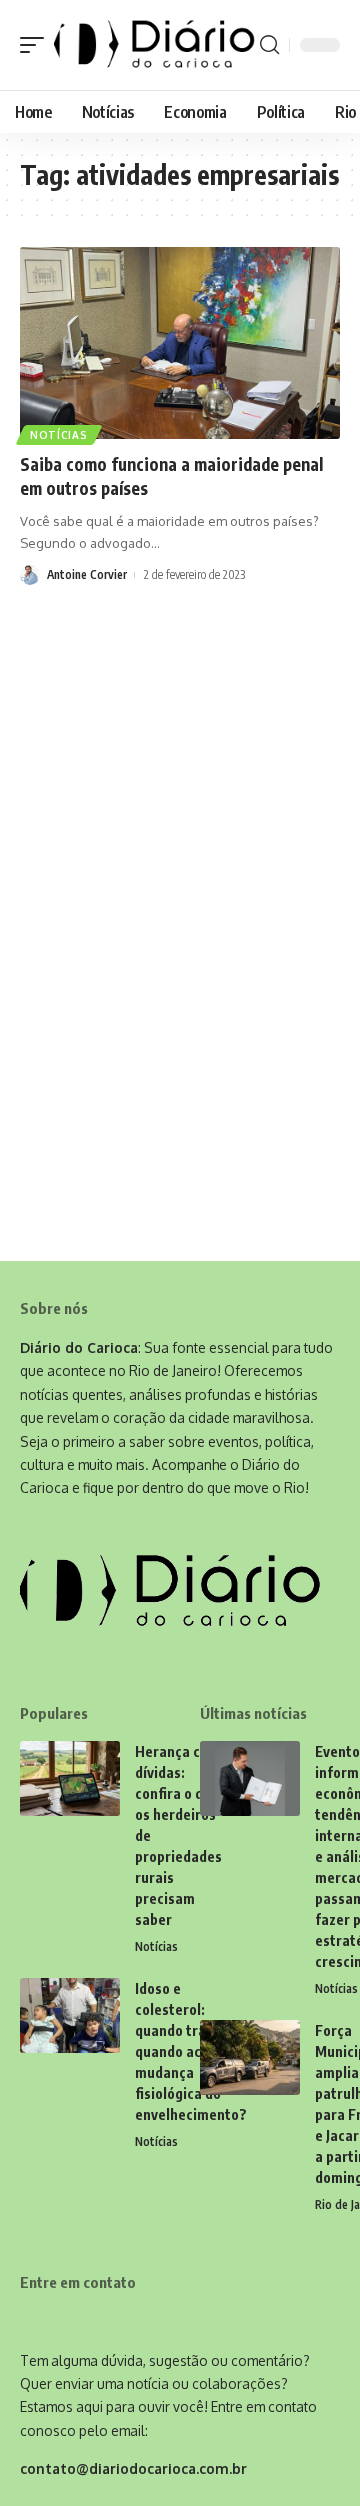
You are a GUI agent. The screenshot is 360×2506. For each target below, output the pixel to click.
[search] (269, 45)
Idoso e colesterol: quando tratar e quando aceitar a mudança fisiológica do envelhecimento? (191, 2051)
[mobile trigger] (37, 45)
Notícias (59, 435)
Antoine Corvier (87, 574)
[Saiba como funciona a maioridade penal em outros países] (180, 343)
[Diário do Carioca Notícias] (154, 45)
